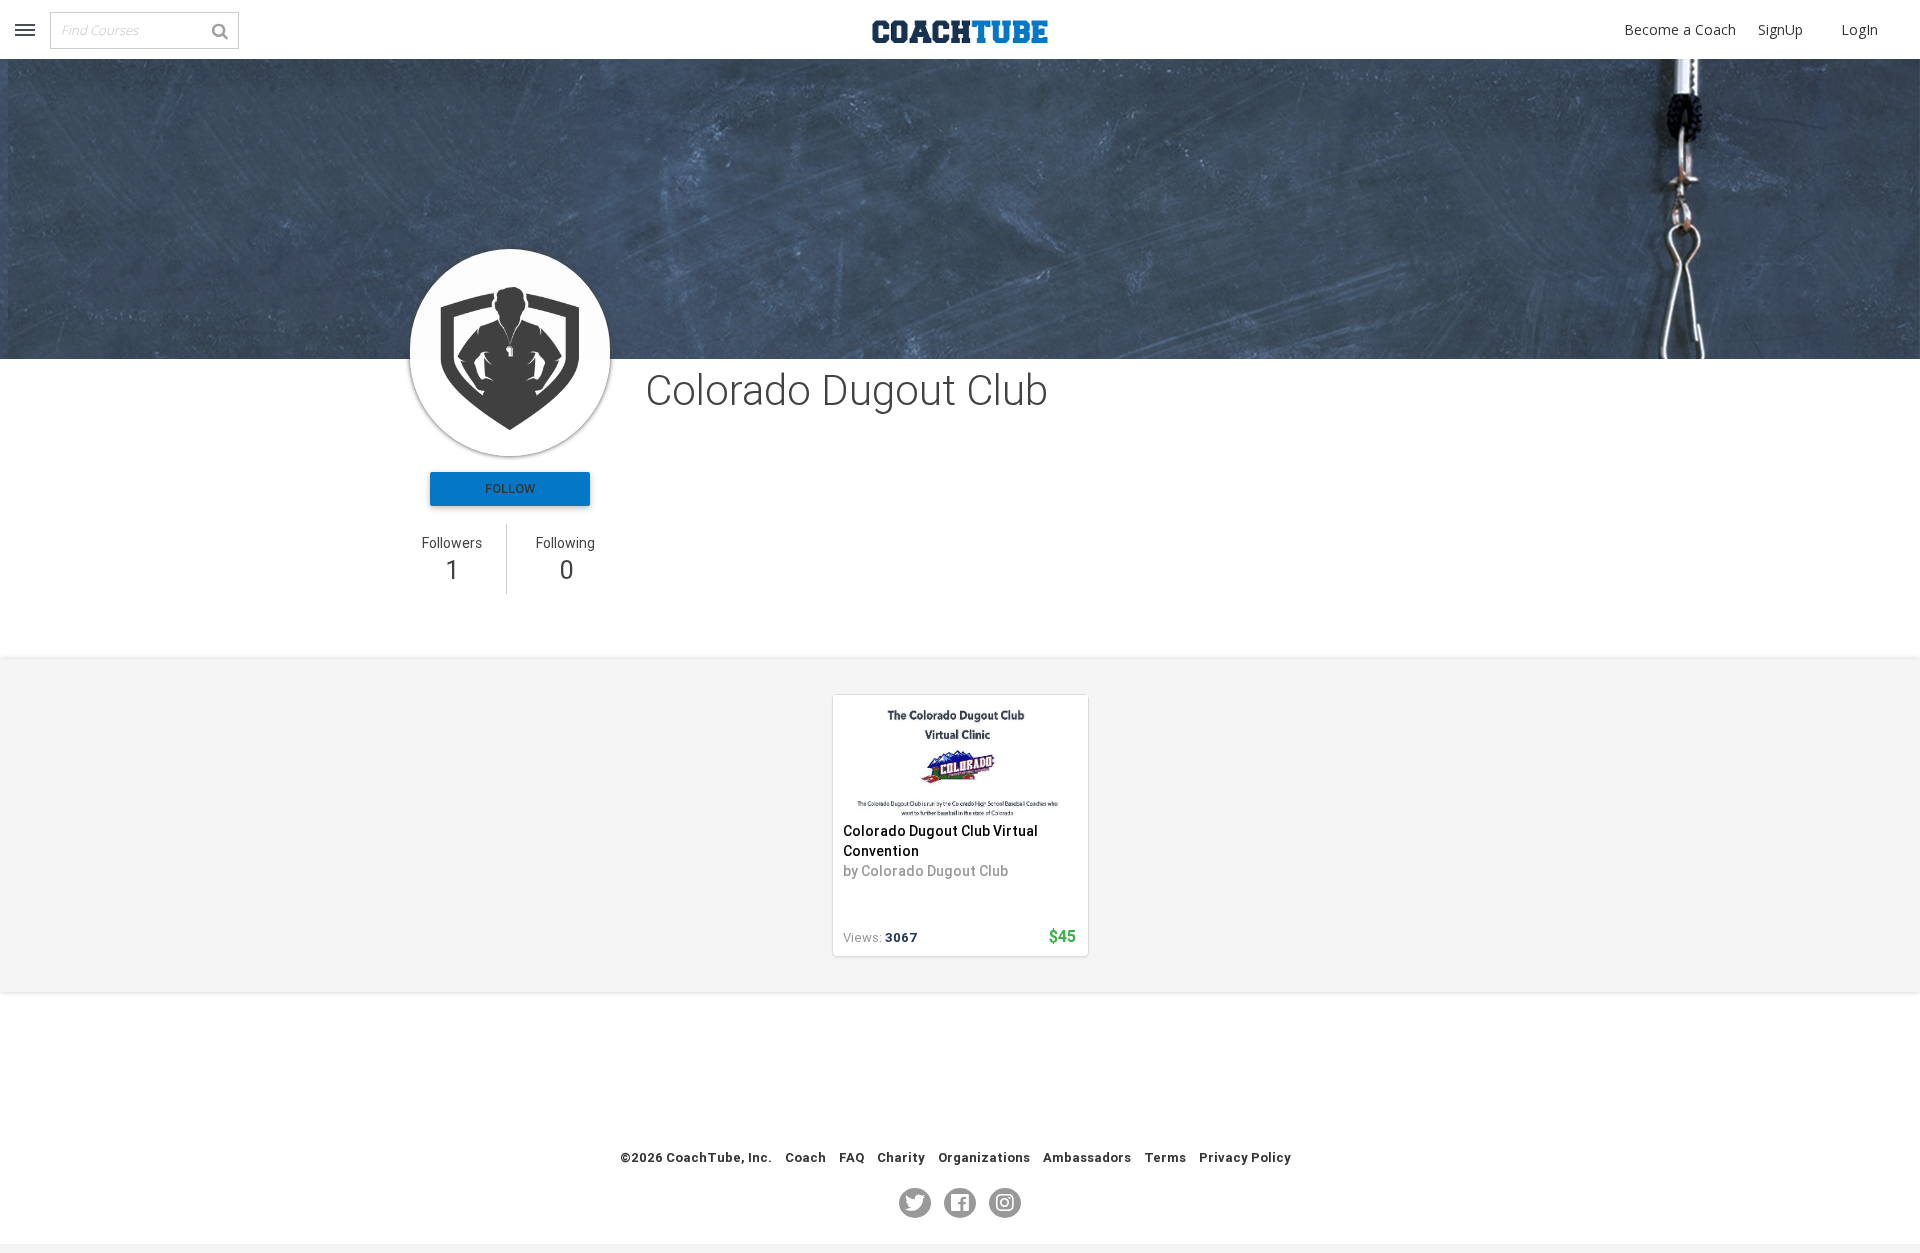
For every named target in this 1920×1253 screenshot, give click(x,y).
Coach (805, 1157)
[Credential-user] (510, 352)
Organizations (984, 1157)
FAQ (851, 1157)
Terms (1165, 1157)
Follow (510, 488)
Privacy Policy (1245, 1157)
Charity (901, 1157)
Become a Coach (1680, 29)
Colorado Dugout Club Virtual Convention (940, 841)
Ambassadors (1087, 1157)
